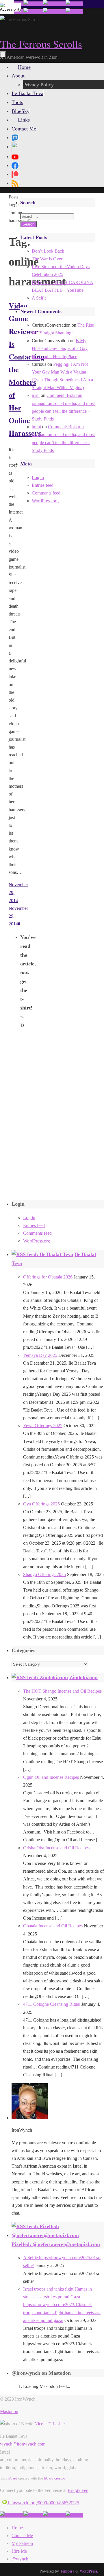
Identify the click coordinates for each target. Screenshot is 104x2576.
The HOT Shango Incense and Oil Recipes (62, 1691)
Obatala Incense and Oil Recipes (53, 1926)
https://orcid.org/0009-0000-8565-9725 (43, 2503)
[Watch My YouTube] (54, 4)
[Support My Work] (74, 4)
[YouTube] (15, 156)
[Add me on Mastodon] (12, 2515)
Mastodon (9, 2411)
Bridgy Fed (78, 2490)
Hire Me (19, 2551)
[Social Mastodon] (15, 137)
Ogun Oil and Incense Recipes (51, 1777)
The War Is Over (47, 259)
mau (36, 395)
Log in (38, 477)
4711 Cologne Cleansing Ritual (52, 2004)
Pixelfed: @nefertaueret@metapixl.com (56, 2244)
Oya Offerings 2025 (41, 1504)
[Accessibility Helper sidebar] (7, 7)
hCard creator (54, 2478)
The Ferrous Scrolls (41, 44)
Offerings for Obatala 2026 (48, 1277)
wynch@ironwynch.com (23, 2444)
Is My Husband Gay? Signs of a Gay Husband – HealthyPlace (60, 348)
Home (17, 2528)
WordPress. (89, 2571)
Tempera (67, 2571)
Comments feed (46, 493)
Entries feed (43, 485)
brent (36, 427)
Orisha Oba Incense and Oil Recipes (56, 1848)
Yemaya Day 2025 (40, 1355)
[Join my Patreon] (33, 4)
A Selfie (39, 298)
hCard (13, 2478)
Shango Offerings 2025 (44, 1574)
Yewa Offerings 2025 (43, 1426)
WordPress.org (45, 501)
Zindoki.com (83, 1677)
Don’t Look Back (48, 251)
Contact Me (22, 2536)
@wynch (20, 2559)
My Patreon (22, 2543)
